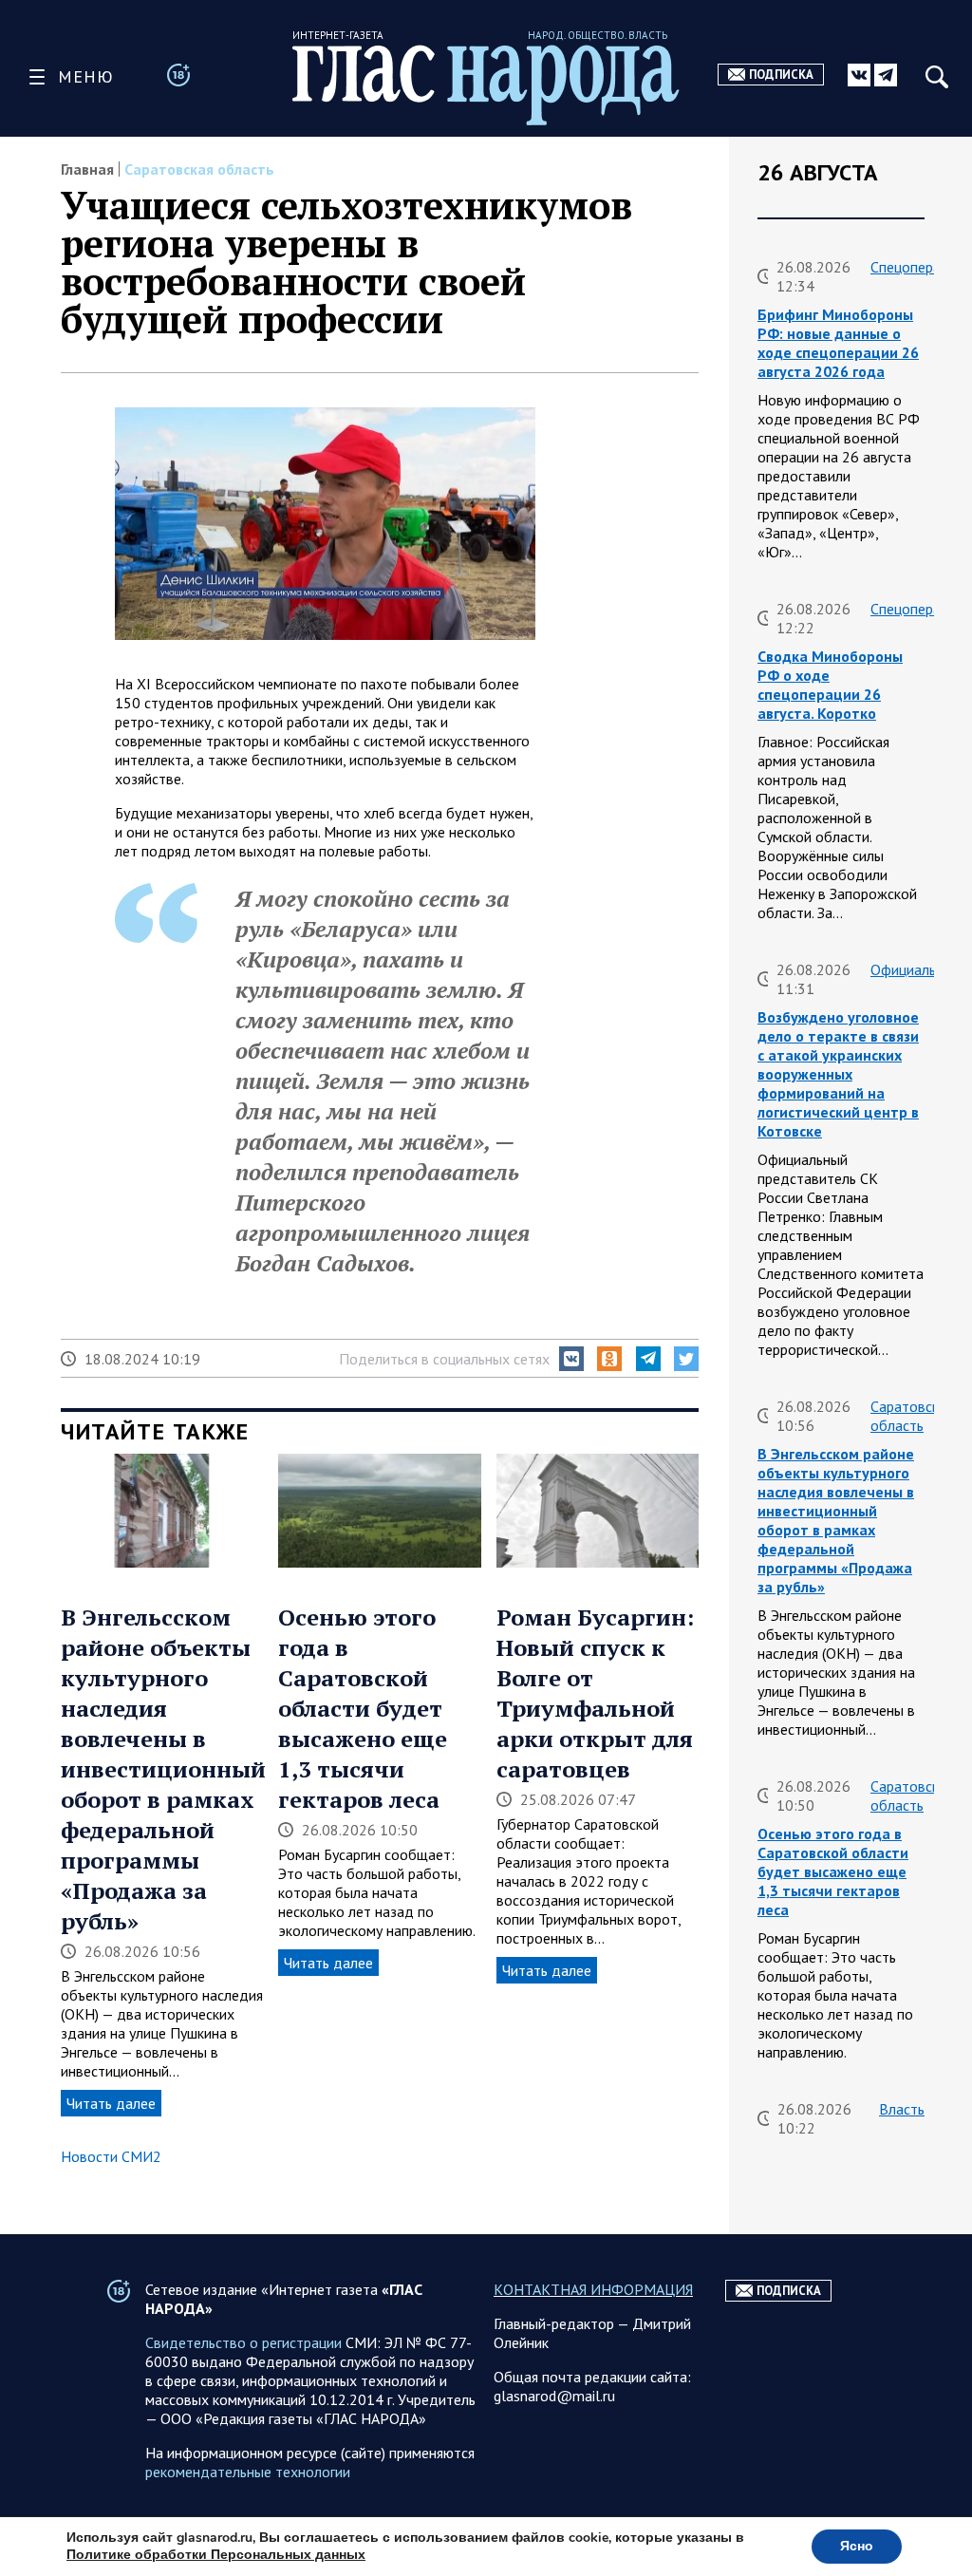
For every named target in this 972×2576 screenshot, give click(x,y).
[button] (571, 1359)
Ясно (857, 2546)
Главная (87, 169)
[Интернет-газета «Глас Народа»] (486, 85)
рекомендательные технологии (248, 2472)
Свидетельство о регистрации (243, 2342)
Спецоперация (916, 267)
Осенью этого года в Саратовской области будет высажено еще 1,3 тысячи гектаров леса (363, 1708)
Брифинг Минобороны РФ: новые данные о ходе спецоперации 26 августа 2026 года (838, 343)
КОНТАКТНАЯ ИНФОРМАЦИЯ (593, 2289)
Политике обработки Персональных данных (216, 2555)
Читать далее (111, 2103)
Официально (911, 969)
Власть (902, 2109)
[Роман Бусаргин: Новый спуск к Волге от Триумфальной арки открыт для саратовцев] (598, 1513)
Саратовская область (199, 169)
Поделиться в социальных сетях (444, 1359)
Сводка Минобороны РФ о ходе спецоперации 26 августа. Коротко (830, 685)
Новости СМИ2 (111, 2156)
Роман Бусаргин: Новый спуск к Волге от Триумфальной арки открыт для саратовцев (595, 1693)
